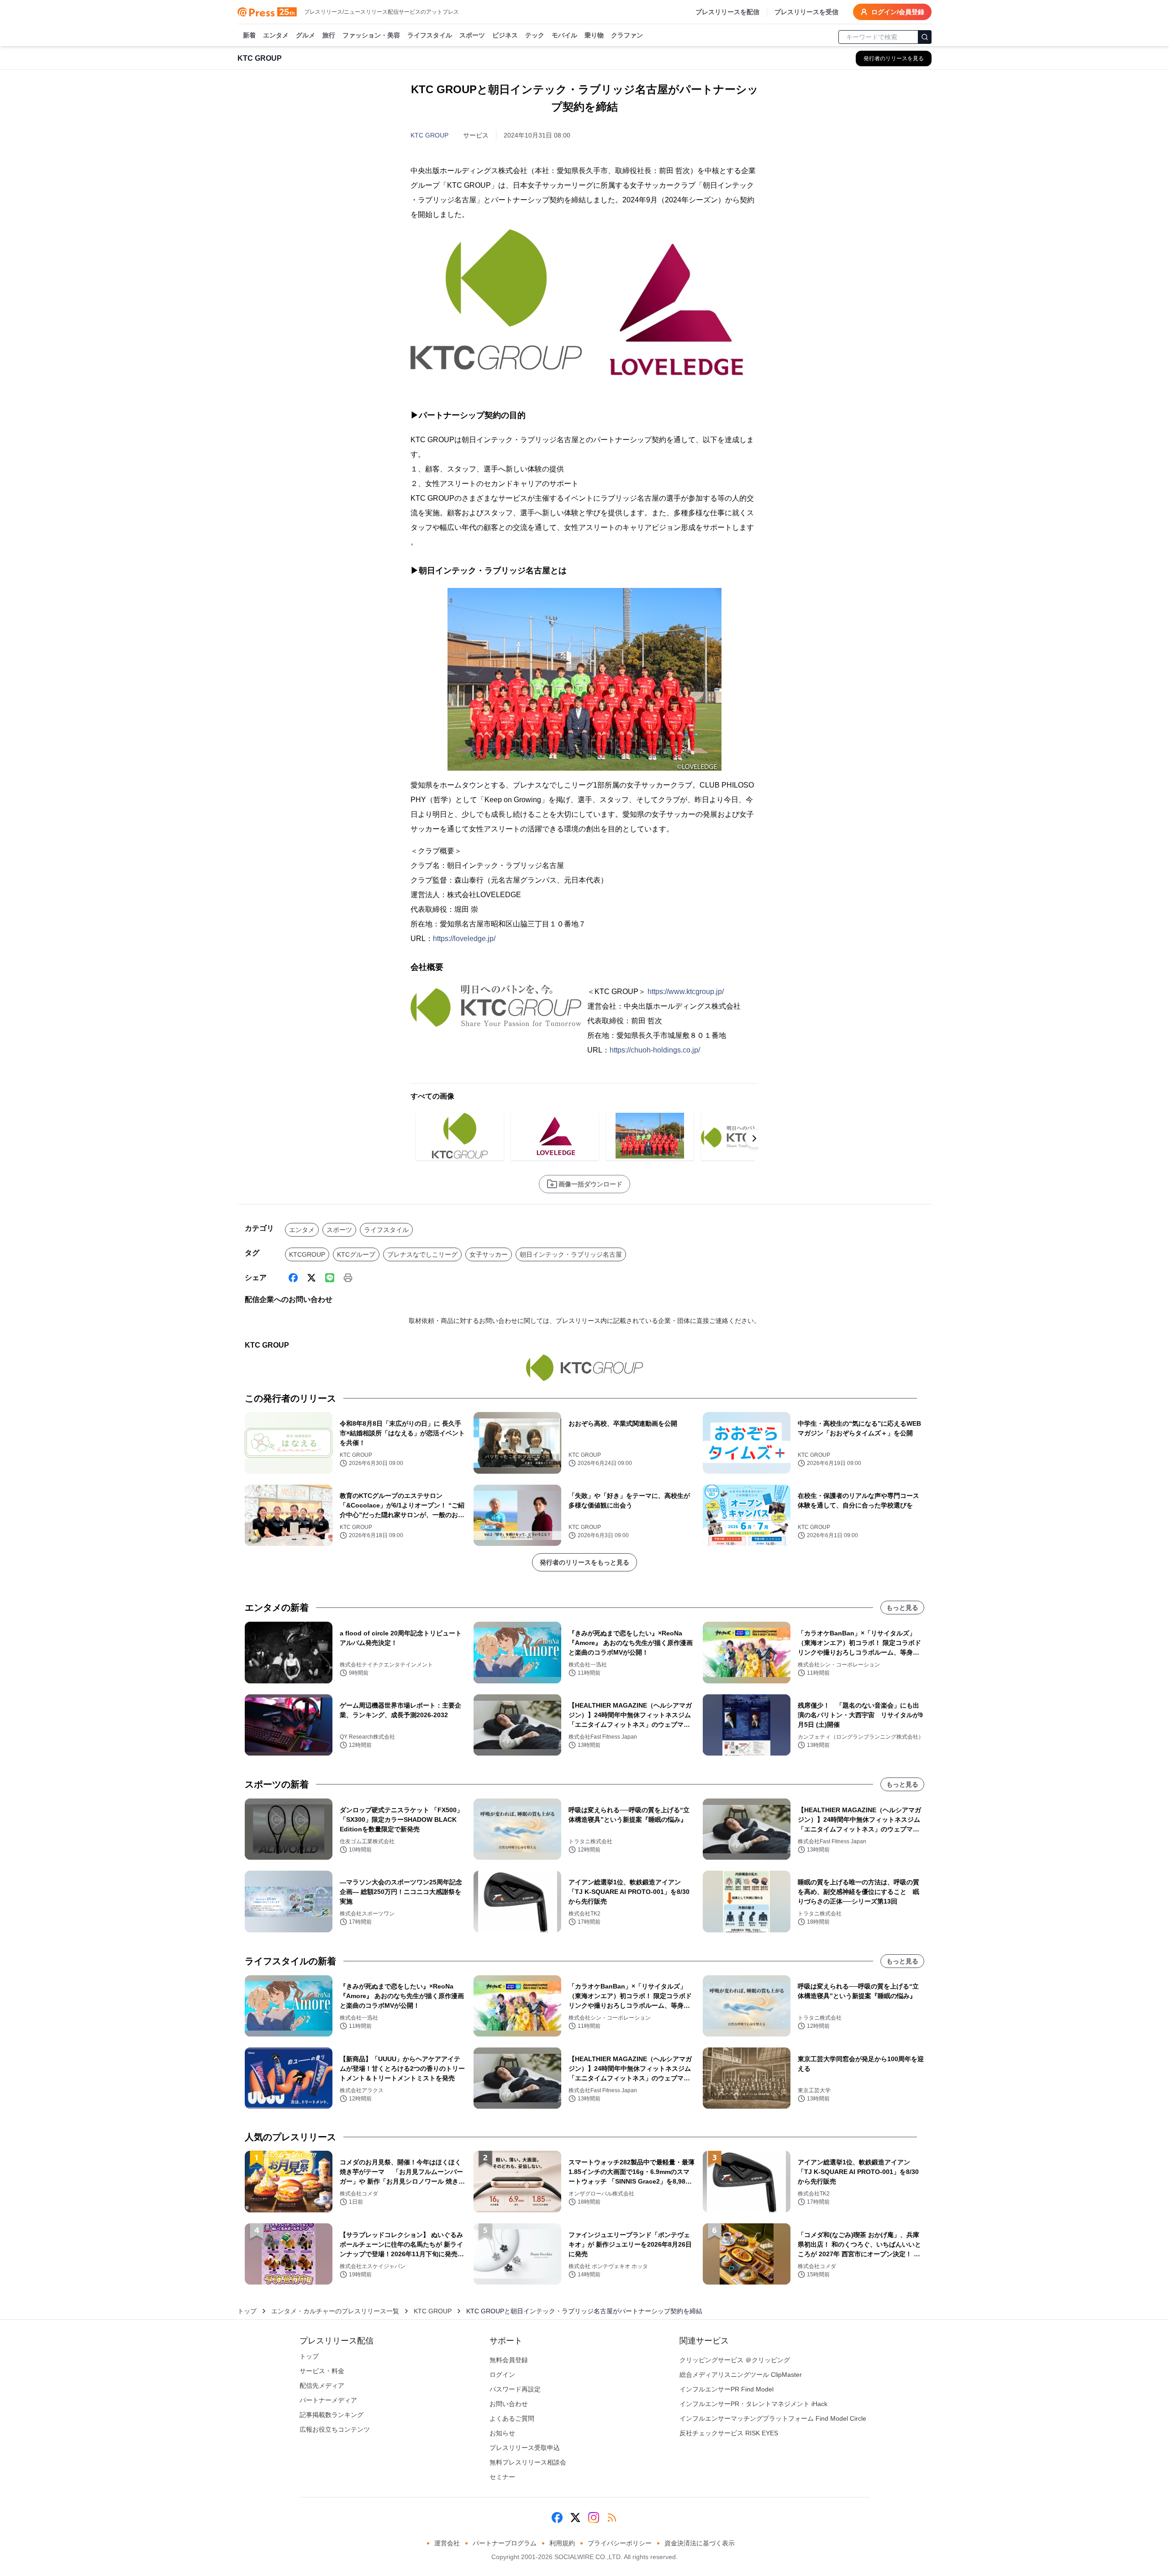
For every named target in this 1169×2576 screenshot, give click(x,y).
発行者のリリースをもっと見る (584, 1562)
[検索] (925, 37)
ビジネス (505, 35)
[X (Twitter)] (311, 1278)
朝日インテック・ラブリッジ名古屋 (571, 1254)
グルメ (305, 35)
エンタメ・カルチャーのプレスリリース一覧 (335, 2311)
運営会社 (447, 2543)
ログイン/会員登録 (898, 12)
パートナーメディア (328, 2400)
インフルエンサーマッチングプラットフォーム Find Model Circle (773, 2418)
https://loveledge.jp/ (464, 939)
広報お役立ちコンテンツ (335, 2429)
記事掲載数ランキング (332, 2415)
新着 (249, 35)
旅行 (329, 35)
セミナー (502, 2477)
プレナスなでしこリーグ (422, 1254)
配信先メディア (322, 2386)
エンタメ (276, 35)
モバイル (564, 35)
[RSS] (612, 2518)
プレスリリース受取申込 (525, 2448)
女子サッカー (489, 1254)
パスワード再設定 (515, 2389)
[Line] (330, 1278)
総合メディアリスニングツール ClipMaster (741, 2375)
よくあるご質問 (512, 2418)
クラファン (627, 35)
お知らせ (502, 2433)
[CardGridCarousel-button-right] (754, 1138)
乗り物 (594, 35)
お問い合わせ (509, 2404)
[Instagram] (594, 2518)
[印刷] (348, 1278)
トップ (247, 2311)
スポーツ (472, 35)
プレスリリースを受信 (806, 12)
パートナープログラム (505, 2543)
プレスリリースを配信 (727, 12)
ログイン (502, 2375)
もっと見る (902, 1608)
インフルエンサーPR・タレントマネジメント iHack (753, 2404)
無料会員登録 (509, 2360)
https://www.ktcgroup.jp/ (686, 992)
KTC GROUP (429, 135)
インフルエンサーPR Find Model (727, 2389)
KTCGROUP (307, 1254)
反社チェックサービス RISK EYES (729, 2433)
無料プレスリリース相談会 (528, 2462)
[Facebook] (293, 1278)
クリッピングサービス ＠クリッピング (735, 2360)
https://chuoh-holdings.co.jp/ (655, 1050)
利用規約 (562, 2543)
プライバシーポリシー (620, 2543)
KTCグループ (356, 1254)
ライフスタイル (430, 35)
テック (535, 35)
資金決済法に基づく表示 (700, 2543)
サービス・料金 (322, 2371)
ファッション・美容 (371, 35)
